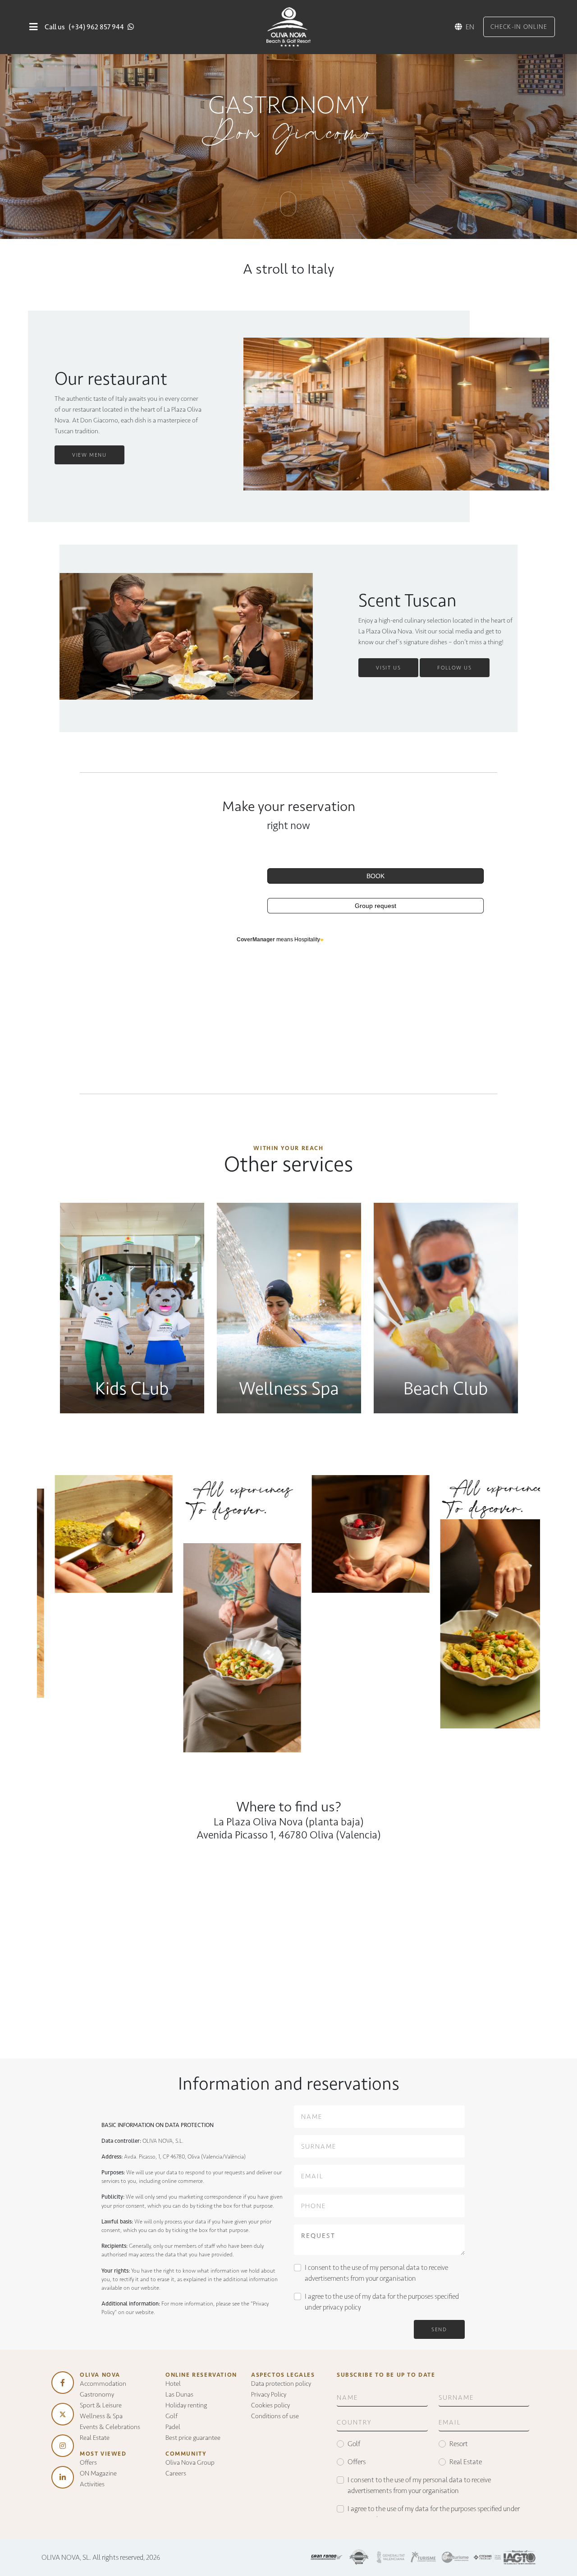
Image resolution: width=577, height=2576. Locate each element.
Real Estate (95, 2438)
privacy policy (342, 2307)
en (470, 27)
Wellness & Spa (101, 2416)
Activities (92, 2484)
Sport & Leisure (101, 2405)
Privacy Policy (269, 2394)
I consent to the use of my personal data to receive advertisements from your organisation (376, 2273)
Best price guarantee (193, 2438)
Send (439, 2329)
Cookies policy (270, 2405)
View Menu (89, 455)
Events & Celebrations (110, 2427)
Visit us (388, 668)
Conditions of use (275, 2416)
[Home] (288, 26)
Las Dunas (179, 2394)
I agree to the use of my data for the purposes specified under (382, 2302)
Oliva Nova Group (190, 2462)
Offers (88, 2462)
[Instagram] (63, 2446)
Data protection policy (281, 2383)
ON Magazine (98, 2473)
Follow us (454, 668)
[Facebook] (63, 2383)
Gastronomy (97, 2394)
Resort (459, 2444)
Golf (172, 2416)
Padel (173, 2427)
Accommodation (103, 2383)
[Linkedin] (63, 2477)
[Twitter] (63, 2414)
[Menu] (33, 27)
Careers (176, 2473)
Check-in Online (519, 27)
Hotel (173, 2383)
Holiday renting (186, 2405)
